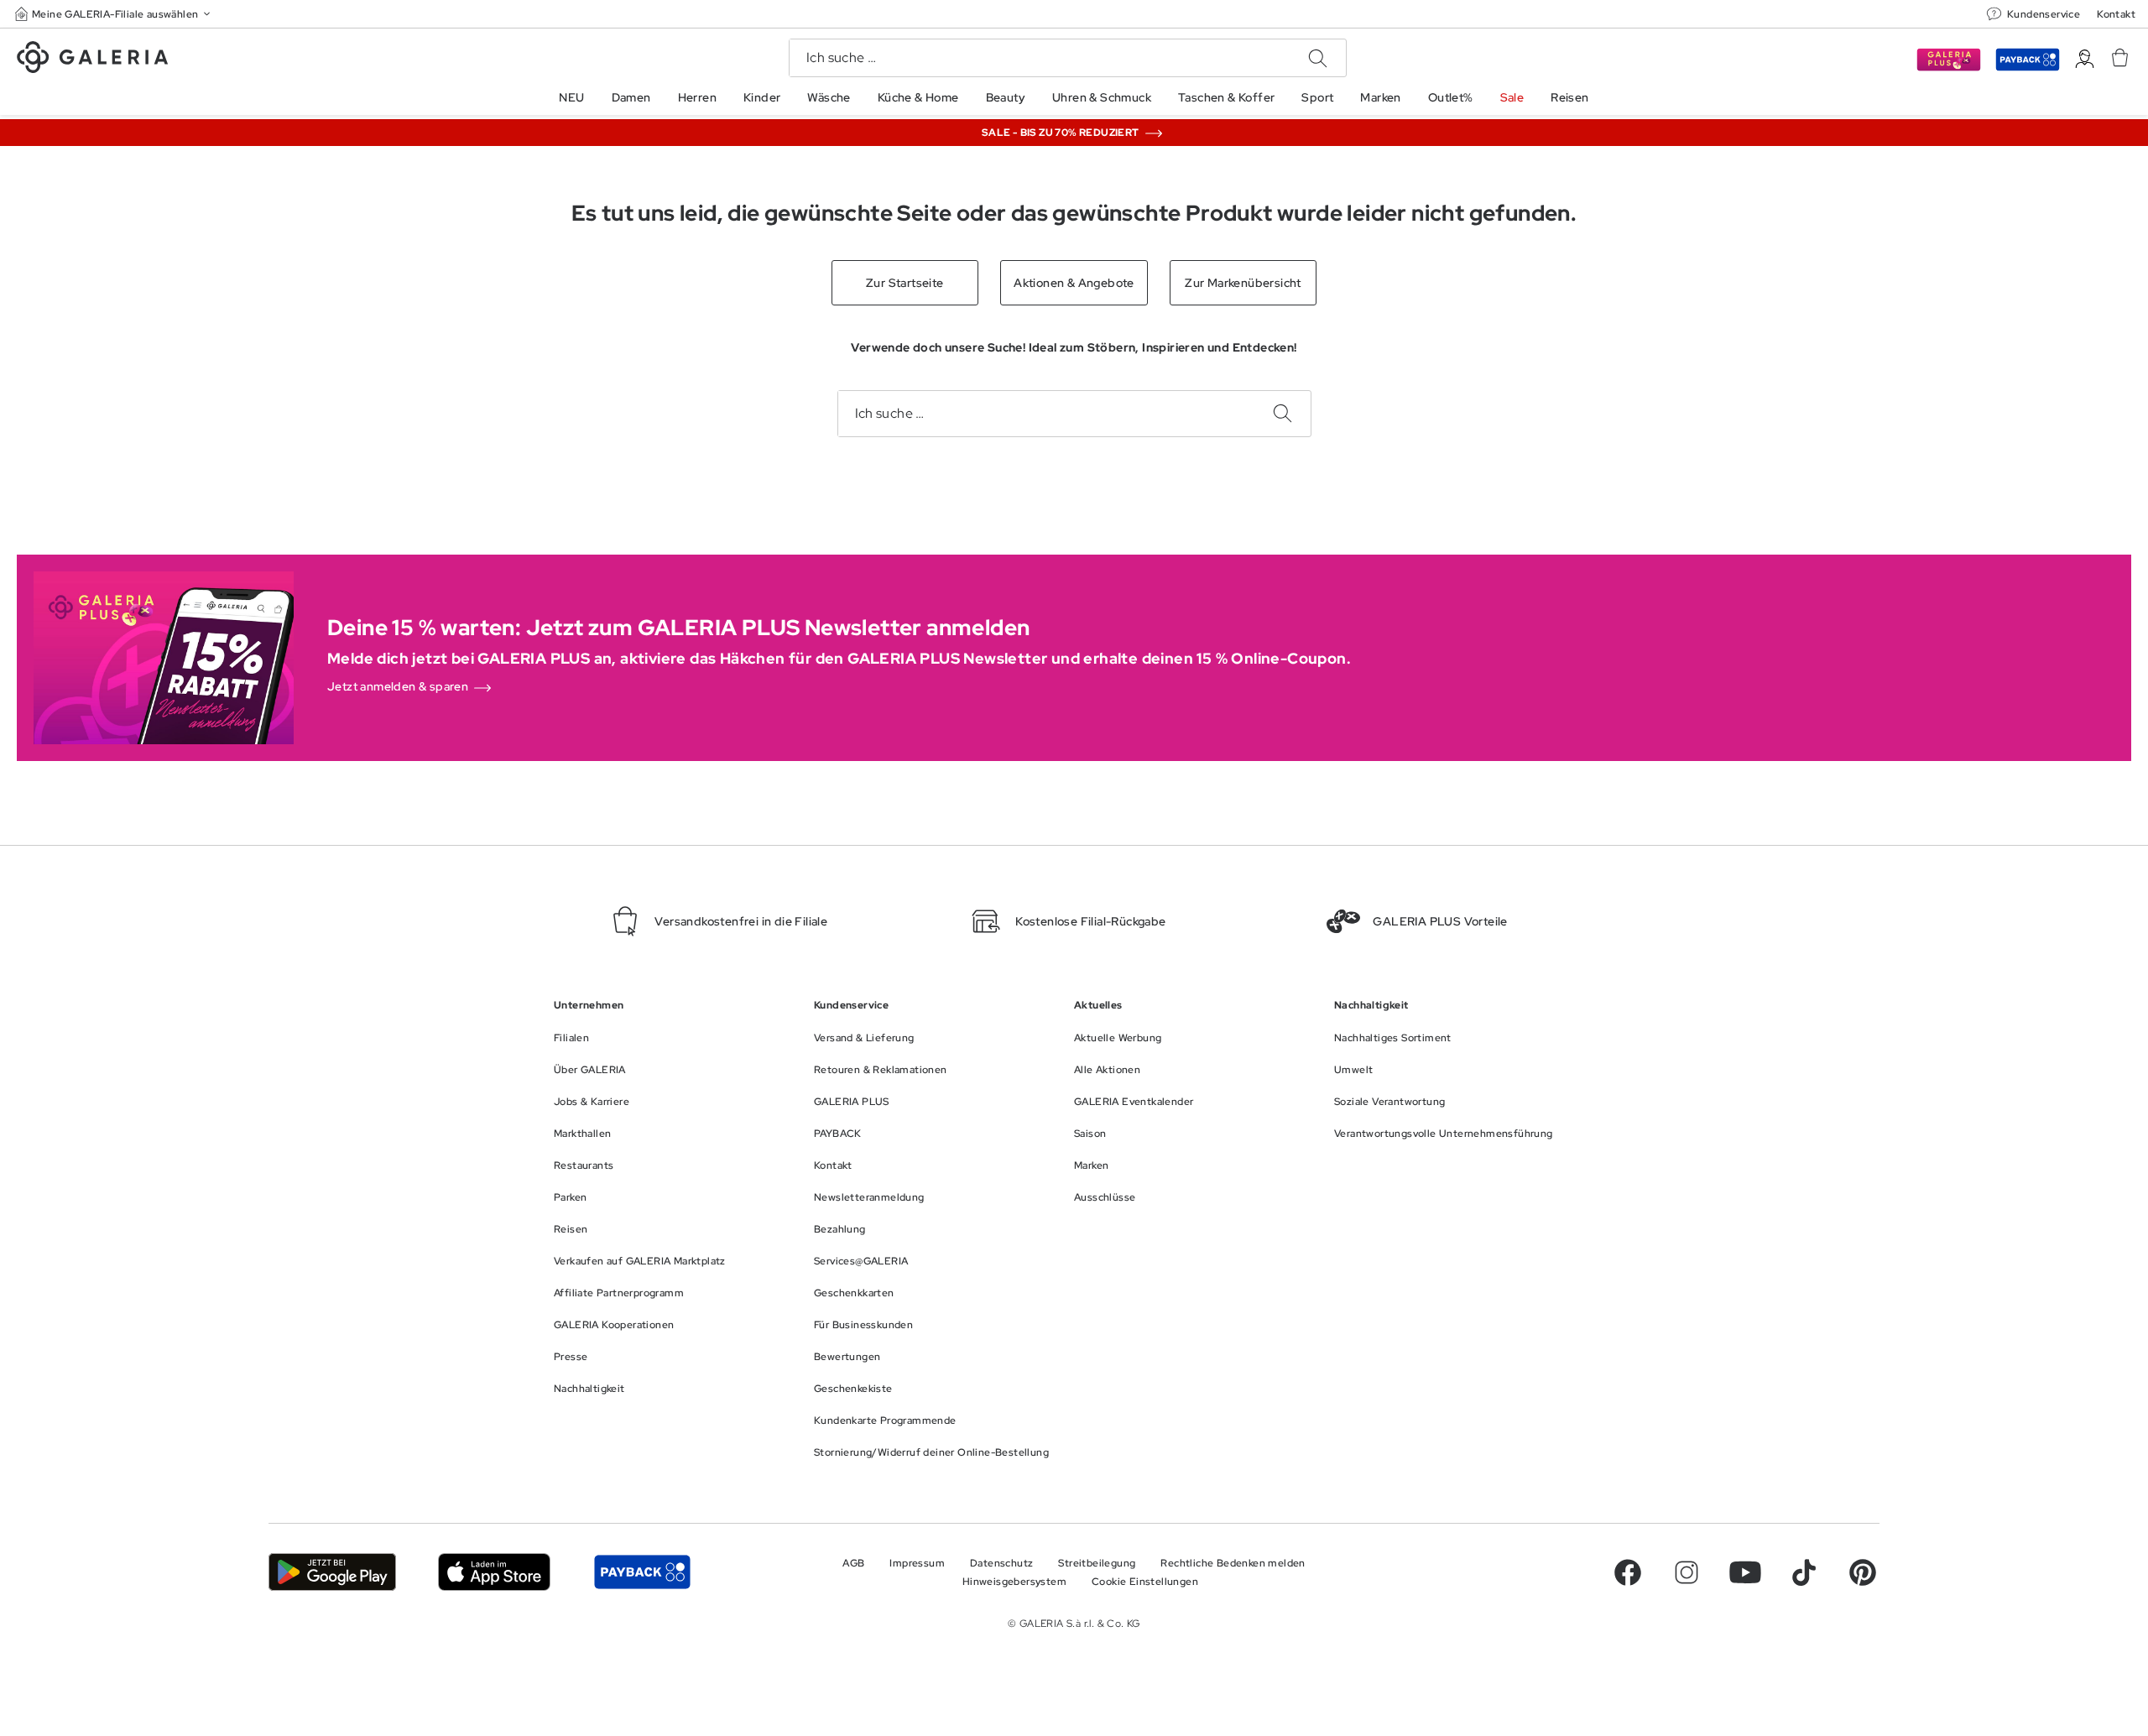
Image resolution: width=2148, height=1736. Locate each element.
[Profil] (2085, 59)
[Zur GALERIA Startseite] (92, 60)
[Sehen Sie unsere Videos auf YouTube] (1745, 1572)
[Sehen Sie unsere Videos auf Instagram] (1687, 1572)
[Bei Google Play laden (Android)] (332, 1572)
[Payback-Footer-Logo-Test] (642, 1572)
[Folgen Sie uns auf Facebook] (1628, 1572)
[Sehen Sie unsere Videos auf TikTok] (1804, 1572)
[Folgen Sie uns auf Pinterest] (1863, 1572)
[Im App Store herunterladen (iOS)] (495, 1572)
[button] (114, 14)
